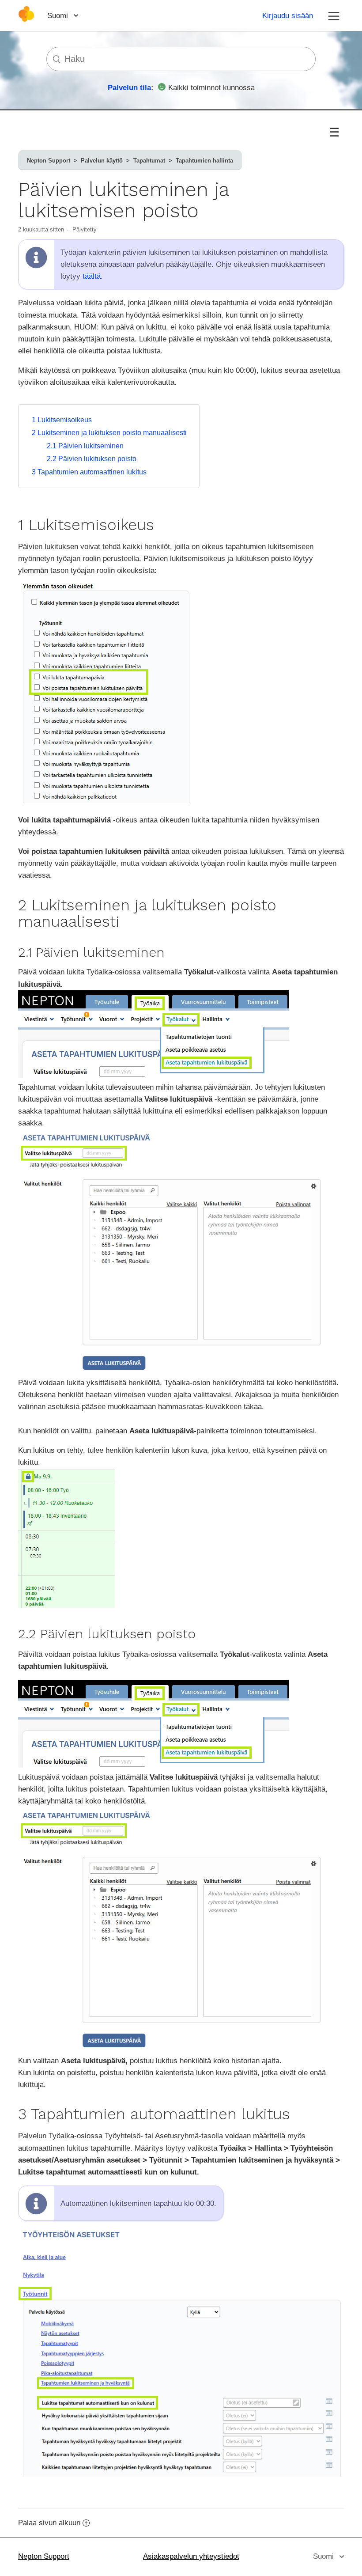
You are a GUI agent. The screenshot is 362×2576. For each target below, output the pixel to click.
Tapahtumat (149, 161)
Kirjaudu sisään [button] (288, 16)
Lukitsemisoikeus (62, 420)
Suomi (59, 16)
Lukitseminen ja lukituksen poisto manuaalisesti (109, 433)
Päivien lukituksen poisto (92, 459)
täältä (92, 276)
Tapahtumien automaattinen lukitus (89, 472)
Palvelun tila (129, 88)
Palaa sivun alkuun (49, 2523)
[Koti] (26, 20)
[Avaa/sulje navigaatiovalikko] (334, 15)
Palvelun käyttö (102, 161)
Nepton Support (49, 161)
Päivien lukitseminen (85, 446)
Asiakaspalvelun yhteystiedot (191, 2556)
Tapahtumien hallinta (204, 161)
